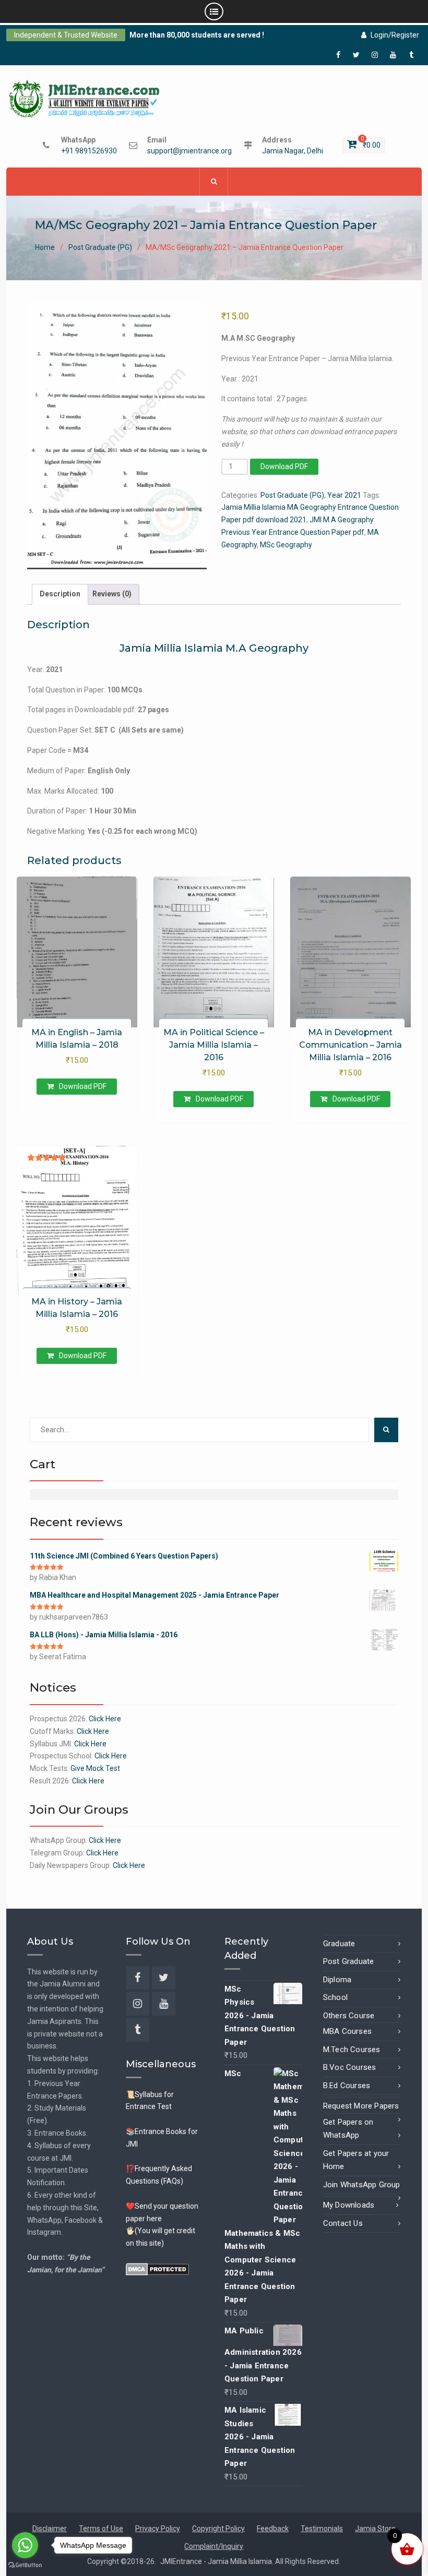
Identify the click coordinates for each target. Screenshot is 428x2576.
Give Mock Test (95, 1768)
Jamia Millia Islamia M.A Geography (214, 648)
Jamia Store (375, 2529)
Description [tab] (60, 594)
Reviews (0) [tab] (112, 594)
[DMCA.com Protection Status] (157, 2269)
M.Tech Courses (352, 2050)
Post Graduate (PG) (100, 247)
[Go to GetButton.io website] (25, 2565)
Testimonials (322, 2529)
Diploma (337, 1980)
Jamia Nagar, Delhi (293, 151)
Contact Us (343, 2223)
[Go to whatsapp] (25, 2545)
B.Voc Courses (350, 2067)
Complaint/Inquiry (214, 2546)
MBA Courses (347, 2031)
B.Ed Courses (347, 2086)
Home (45, 247)
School (335, 1997)
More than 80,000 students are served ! (197, 35)
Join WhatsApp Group (362, 2185)
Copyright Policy (218, 2529)
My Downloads (349, 2205)
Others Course (349, 2016)
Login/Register (395, 35)
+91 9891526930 (89, 151)
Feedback (273, 2529)
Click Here (105, 1719)
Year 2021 (344, 495)
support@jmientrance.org (189, 151)
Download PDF (284, 466)
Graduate (339, 1944)
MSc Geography (286, 545)
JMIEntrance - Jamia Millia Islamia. (218, 2561)
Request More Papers (361, 2106)
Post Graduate (349, 1961)
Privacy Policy (158, 2529)
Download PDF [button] (83, 1086)
